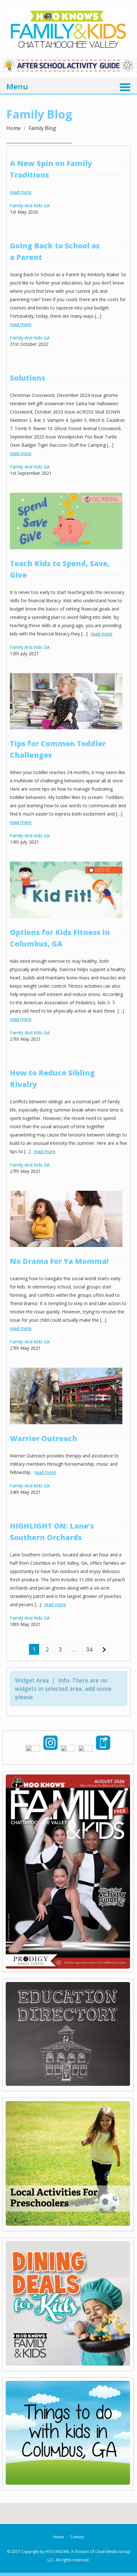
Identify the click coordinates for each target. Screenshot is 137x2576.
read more (21, 192)
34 (89, 1649)
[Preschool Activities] (68, 2223)
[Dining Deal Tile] (68, 2363)
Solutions (28, 378)
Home (14, 128)
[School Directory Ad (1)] (68, 2084)
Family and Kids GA (30, 205)
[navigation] (68, 86)
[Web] (68, 2482)
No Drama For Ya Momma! (59, 1261)
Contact (77, 2537)
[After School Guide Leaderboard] (68, 72)
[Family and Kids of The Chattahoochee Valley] (69, 42)
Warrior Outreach (43, 1438)
